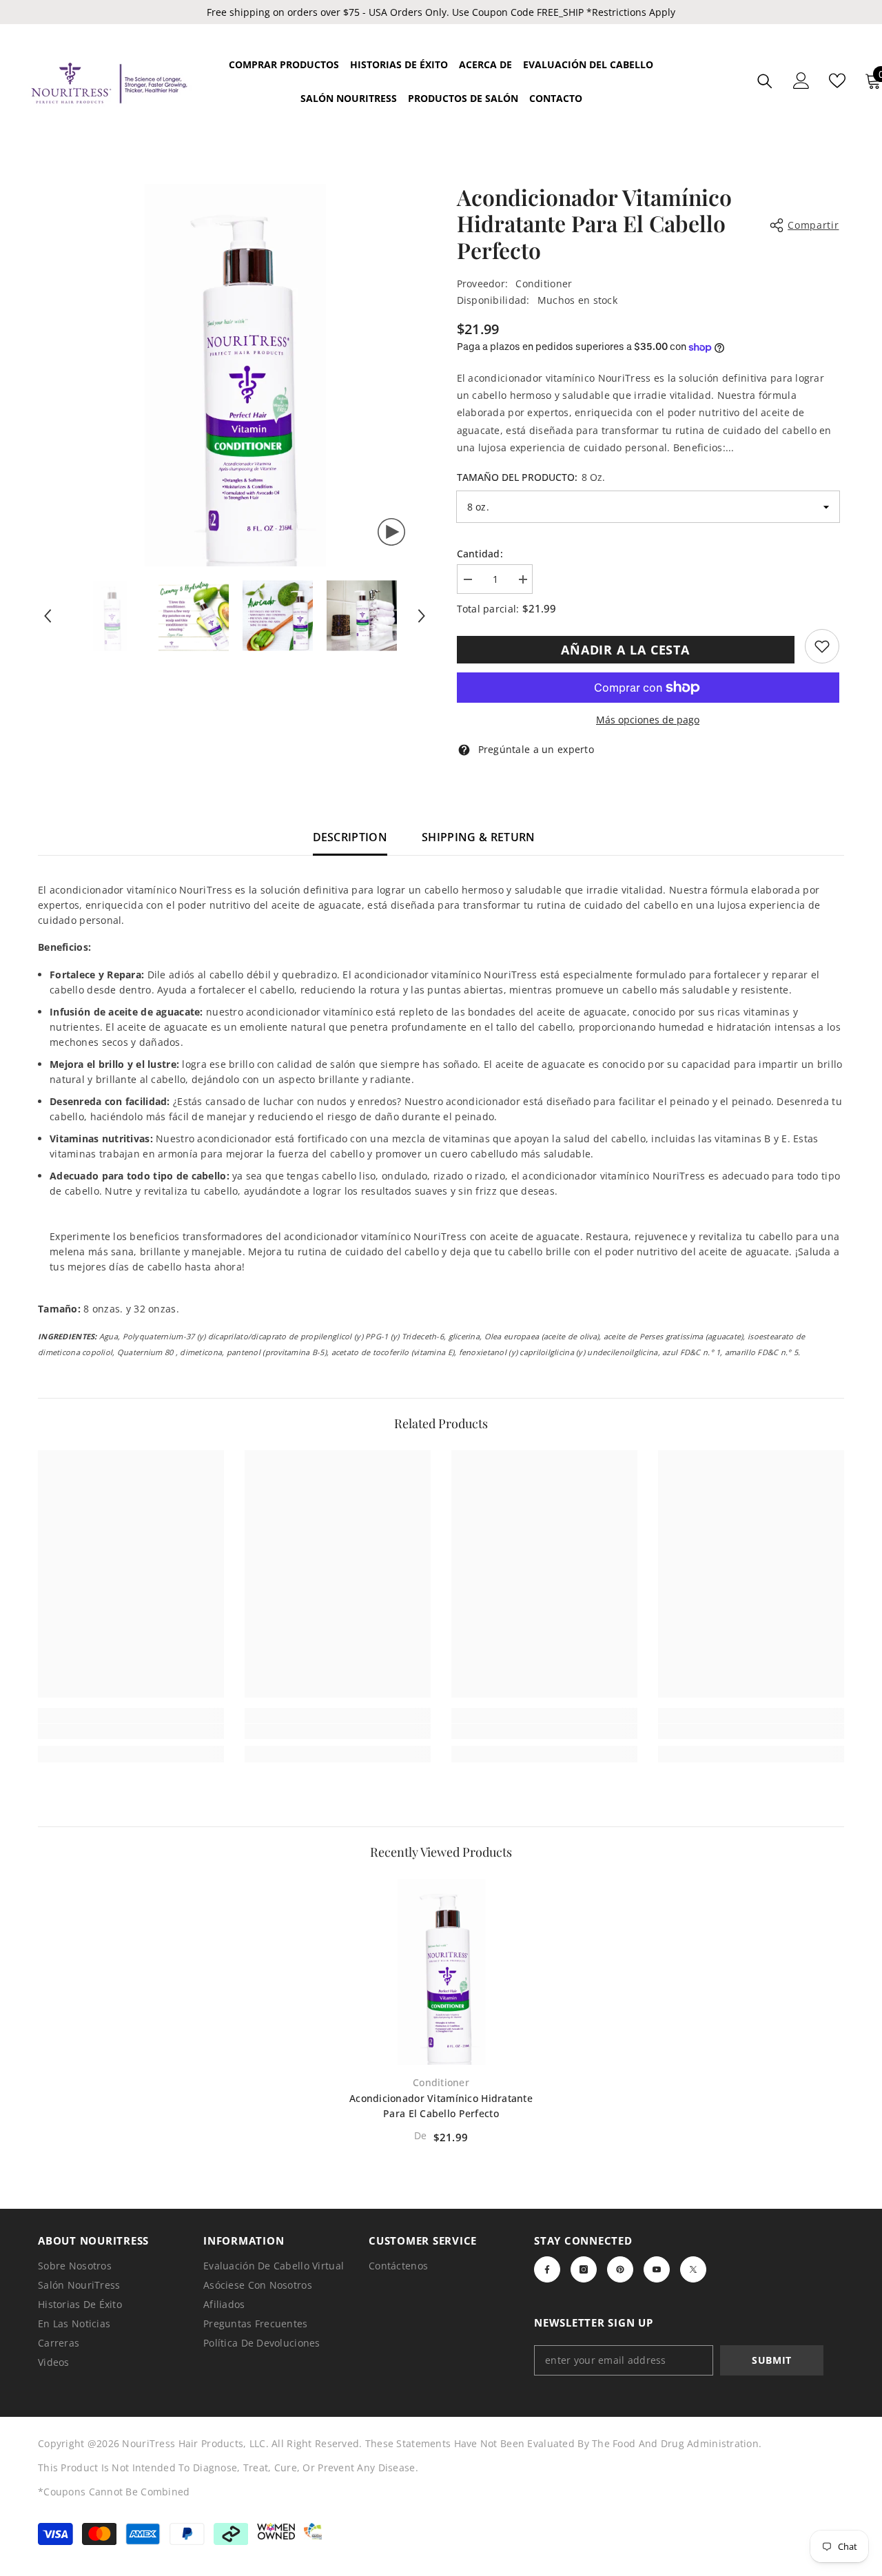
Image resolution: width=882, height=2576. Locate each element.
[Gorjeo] (693, 2269)
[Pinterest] (620, 2269)
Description (350, 837)
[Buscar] (765, 81)
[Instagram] (584, 2269)
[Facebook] (547, 2269)
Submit (772, 2360)
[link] (822, 646)
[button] (48, 616)
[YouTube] (657, 2269)
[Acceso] (801, 81)
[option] (235, 375)
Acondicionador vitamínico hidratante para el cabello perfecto (441, 2106)
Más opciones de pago (648, 720)
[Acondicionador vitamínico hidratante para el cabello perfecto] (441, 1972)
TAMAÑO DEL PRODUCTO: (531, 477)
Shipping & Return (478, 837)
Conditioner (544, 284)
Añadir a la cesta (625, 650)
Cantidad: (480, 554)
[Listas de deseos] (837, 81)
